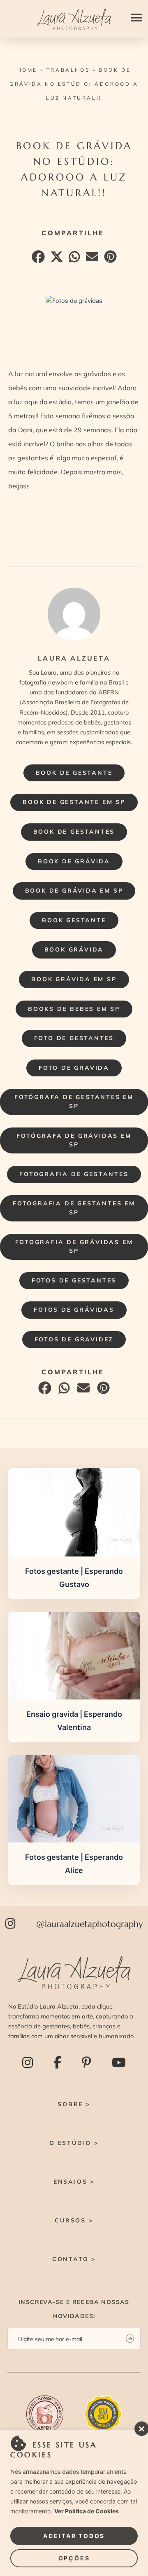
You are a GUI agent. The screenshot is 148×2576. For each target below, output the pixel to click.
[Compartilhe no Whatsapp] (73, 259)
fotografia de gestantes (74, 1174)
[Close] (139, 2426)
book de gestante (74, 773)
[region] (74, 2503)
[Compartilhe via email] (91, 259)
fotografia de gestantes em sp (74, 1208)
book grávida (74, 949)
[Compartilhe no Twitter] (56, 259)
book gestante (74, 920)
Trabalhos (68, 70)
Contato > (74, 2259)
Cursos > (74, 2220)
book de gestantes (74, 832)
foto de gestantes (74, 1038)
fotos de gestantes (74, 1280)
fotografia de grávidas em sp (74, 1247)
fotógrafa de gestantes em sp (74, 1102)
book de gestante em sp (74, 802)
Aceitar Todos (74, 2536)
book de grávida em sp (74, 891)
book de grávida (74, 861)
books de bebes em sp (74, 1009)
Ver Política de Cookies (87, 2511)
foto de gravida (74, 1068)
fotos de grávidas (74, 1310)
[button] (136, 18)
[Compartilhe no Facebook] (37, 259)
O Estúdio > (74, 2143)
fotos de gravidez (74, 1339)
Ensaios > (74, 2182)
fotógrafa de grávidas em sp (74, 1140)
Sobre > (74, 2104)
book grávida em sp (74, 979)
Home (27, 70)
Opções (74, 2558)
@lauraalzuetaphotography (90, 1924)
